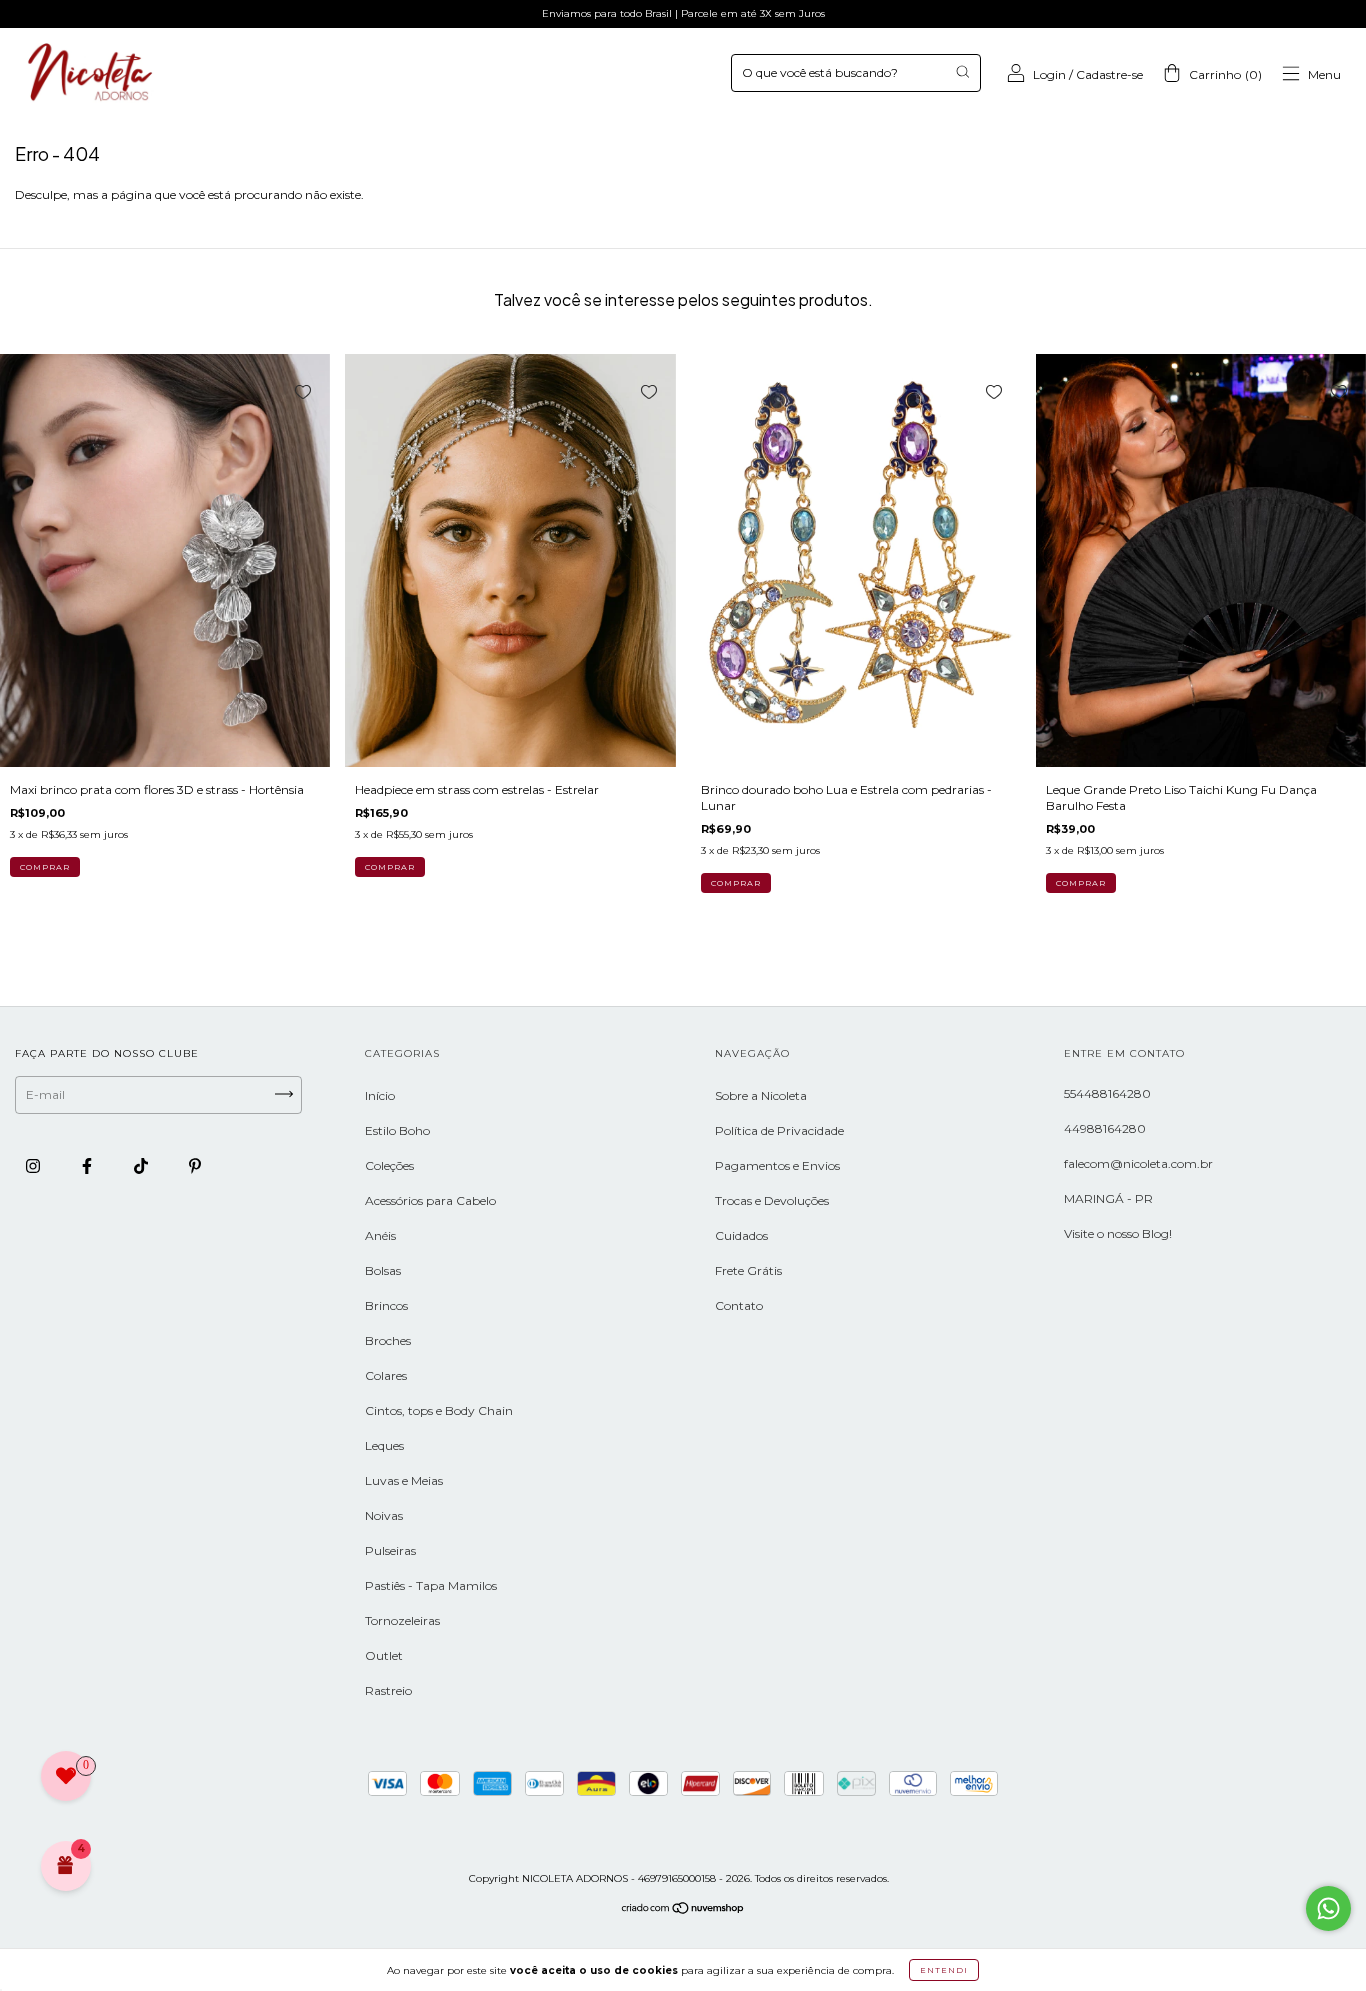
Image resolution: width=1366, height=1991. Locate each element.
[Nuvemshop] (683, 1910)
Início (380, 1095)
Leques (384, 1445)
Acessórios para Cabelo (430, 1200)
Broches (388, 1340)
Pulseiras (390, 1550)
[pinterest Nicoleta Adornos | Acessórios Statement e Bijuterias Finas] (195, 1165)
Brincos (386, 1305)
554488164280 (1107, 1093)
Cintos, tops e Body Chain (439, 1410)
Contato (739, 1305)
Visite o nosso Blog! (1118, 1233)
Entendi (944, 1970)
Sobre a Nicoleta (761, 1095)
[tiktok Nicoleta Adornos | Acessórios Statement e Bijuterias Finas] (142, 1165)
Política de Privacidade (779, 1130)
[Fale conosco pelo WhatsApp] (1328, 1908)
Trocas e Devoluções (772, 1200)
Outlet (384, 1655)
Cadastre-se (1109, 74)
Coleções (389, 1165)
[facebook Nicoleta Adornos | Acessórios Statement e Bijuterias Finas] (88, 1165)
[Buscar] (962, 71)
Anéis (380, 1235)
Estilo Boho (397, 1130)
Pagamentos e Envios (777, 1165)
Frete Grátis (748, 1270)
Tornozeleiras (402, 1620)
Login (1049, 74)
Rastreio (388, 1690)
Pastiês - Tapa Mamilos (431, 1585)
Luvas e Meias (404, 1480)
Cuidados (741, 1235)
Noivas (384, 1515)
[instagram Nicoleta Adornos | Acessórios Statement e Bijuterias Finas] (34, 1165)
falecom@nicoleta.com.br (1138, 1163)
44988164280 (1105, 1128)
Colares (386, 1375)
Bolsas (383, 1270)
